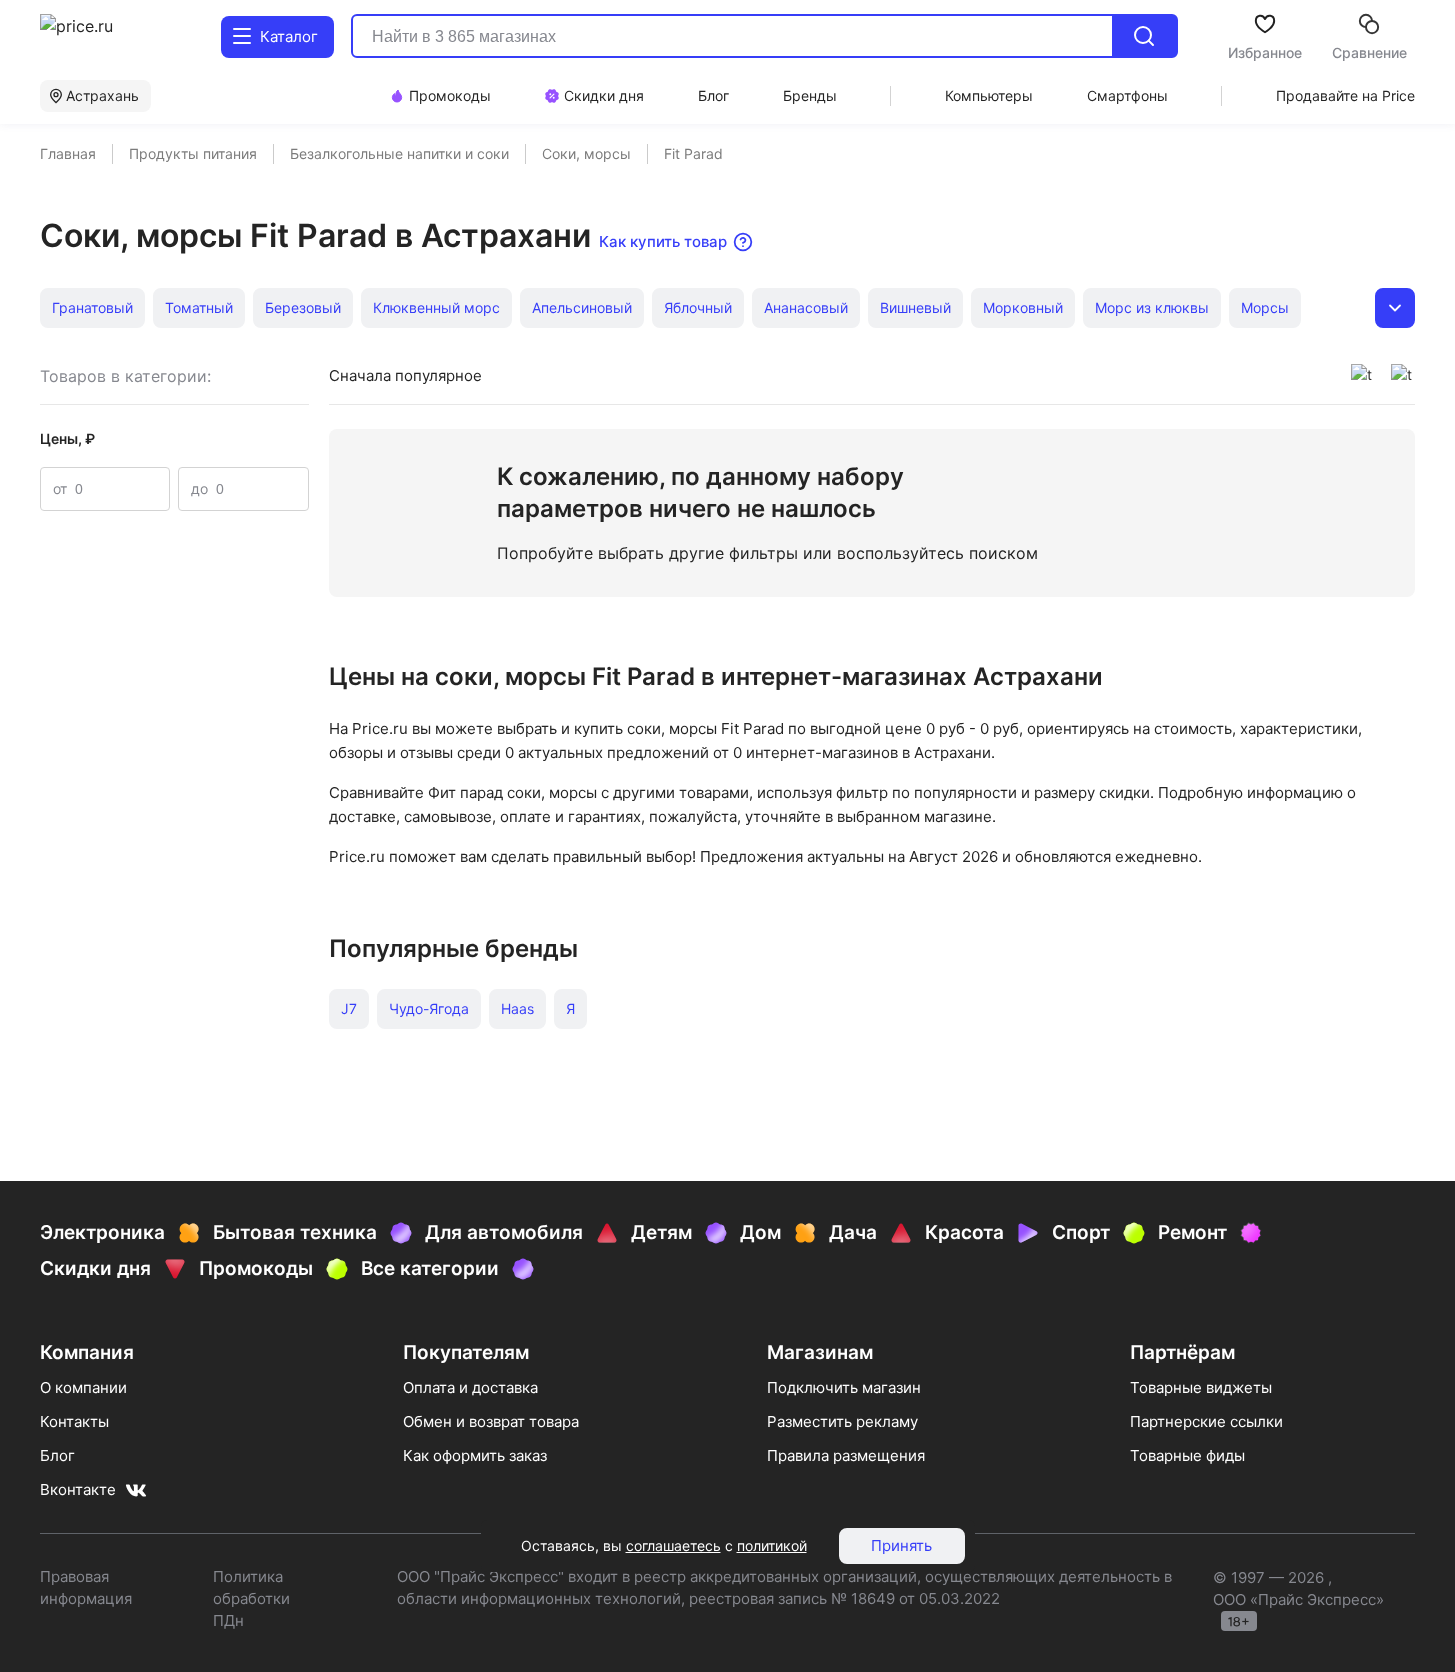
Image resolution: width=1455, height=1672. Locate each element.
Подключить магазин (844, 1387)
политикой (772, 1545)
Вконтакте (78, 1489)
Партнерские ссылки (1206, 1421)
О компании (83, 1387)
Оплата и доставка (470, 1387)
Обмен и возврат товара (491, 1421)
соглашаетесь (673, 1545)
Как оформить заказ (475, 1455)
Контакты (74, 1421)
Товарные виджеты (1201, 1387)
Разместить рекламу (842, 1421)
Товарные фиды (1187, 1455)
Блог (57, 1455)
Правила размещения (846, 1455)
